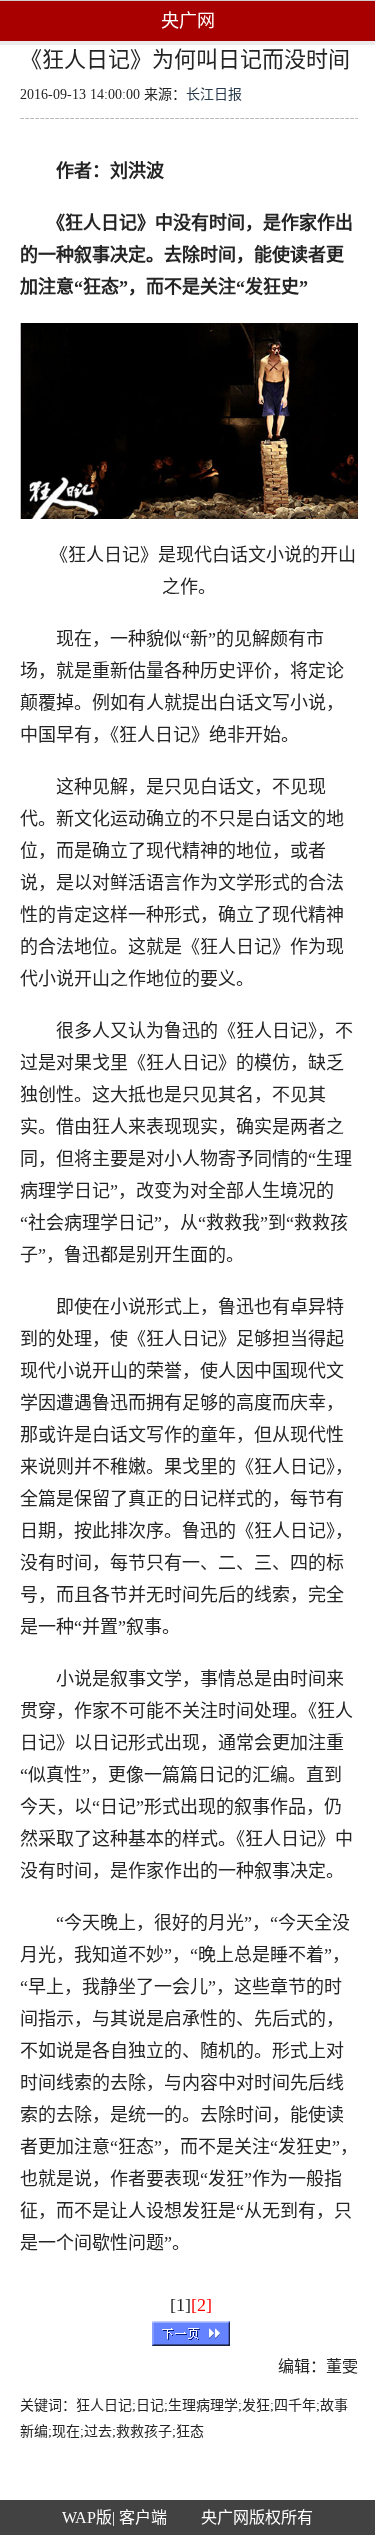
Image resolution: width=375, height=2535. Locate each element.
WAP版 (87, 2517)
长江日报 (214, 94)
